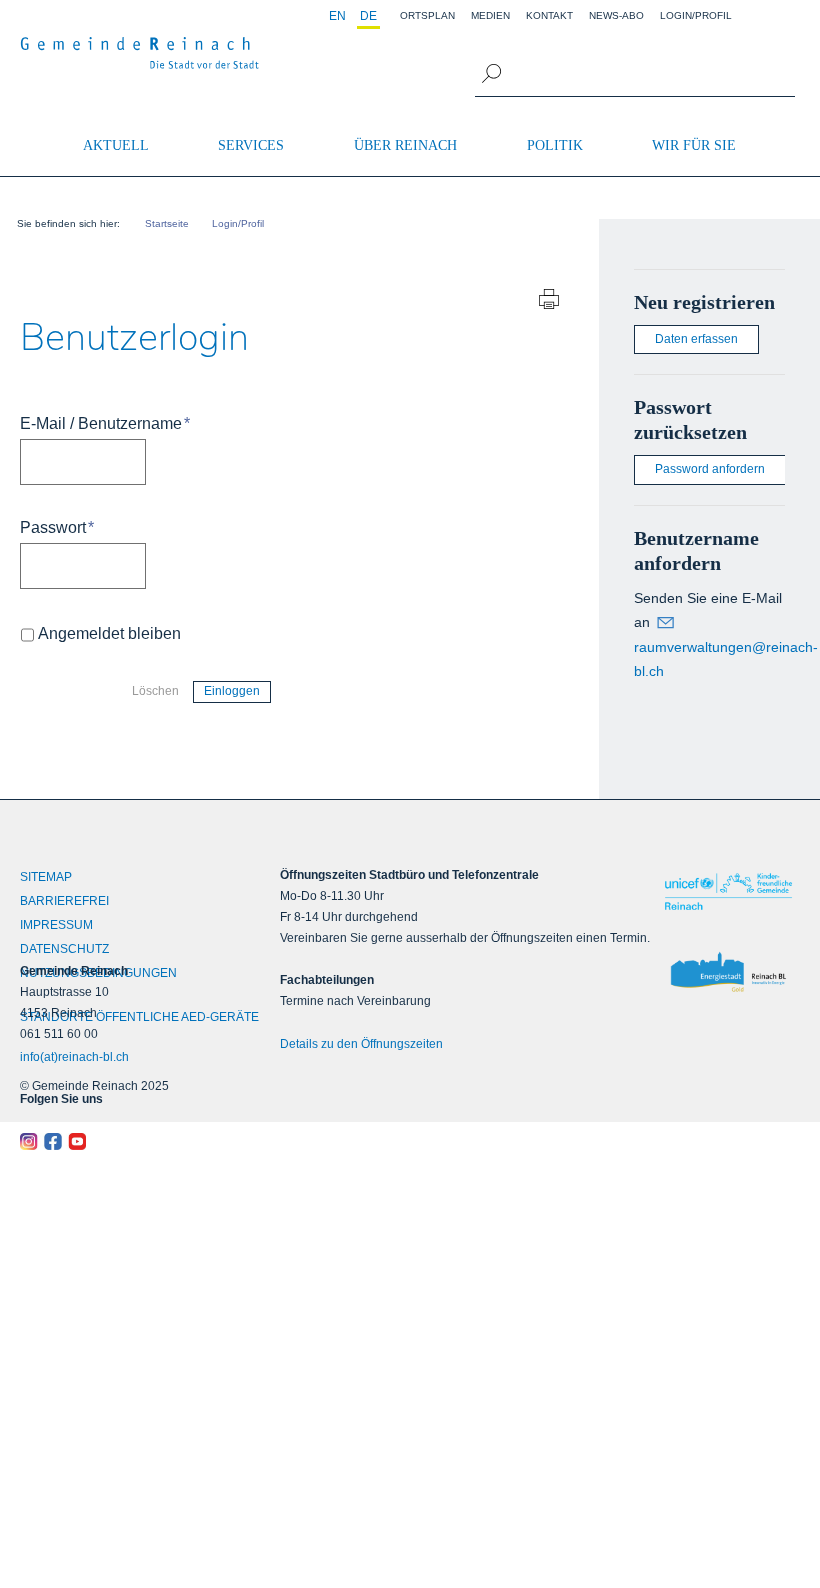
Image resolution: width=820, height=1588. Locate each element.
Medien (490, 15)
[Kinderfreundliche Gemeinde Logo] (728, 891)
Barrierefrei (64, 901)
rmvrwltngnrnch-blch (726, 659)
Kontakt (549, 15)
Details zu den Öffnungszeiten (361, 1044)
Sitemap (46, 877)
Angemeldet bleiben (109, 633)
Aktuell (116, 145)
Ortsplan (427, 15)
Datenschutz (64, 949)
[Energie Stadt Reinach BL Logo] (728, 973)
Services (251, 145)
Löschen (155, 691)
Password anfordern (710, 469)
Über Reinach (405, 145)
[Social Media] (117, 1142)
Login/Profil (696, 15)
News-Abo (616, 15)
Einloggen (232, 691)
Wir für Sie (694, 145)
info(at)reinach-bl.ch (74, 1057)
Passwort (57, 527)
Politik (555, 145)
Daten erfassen (696, 339)
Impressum (56, 925)
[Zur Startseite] (140, 53)
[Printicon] (549, 301)
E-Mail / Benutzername (105, 423)
